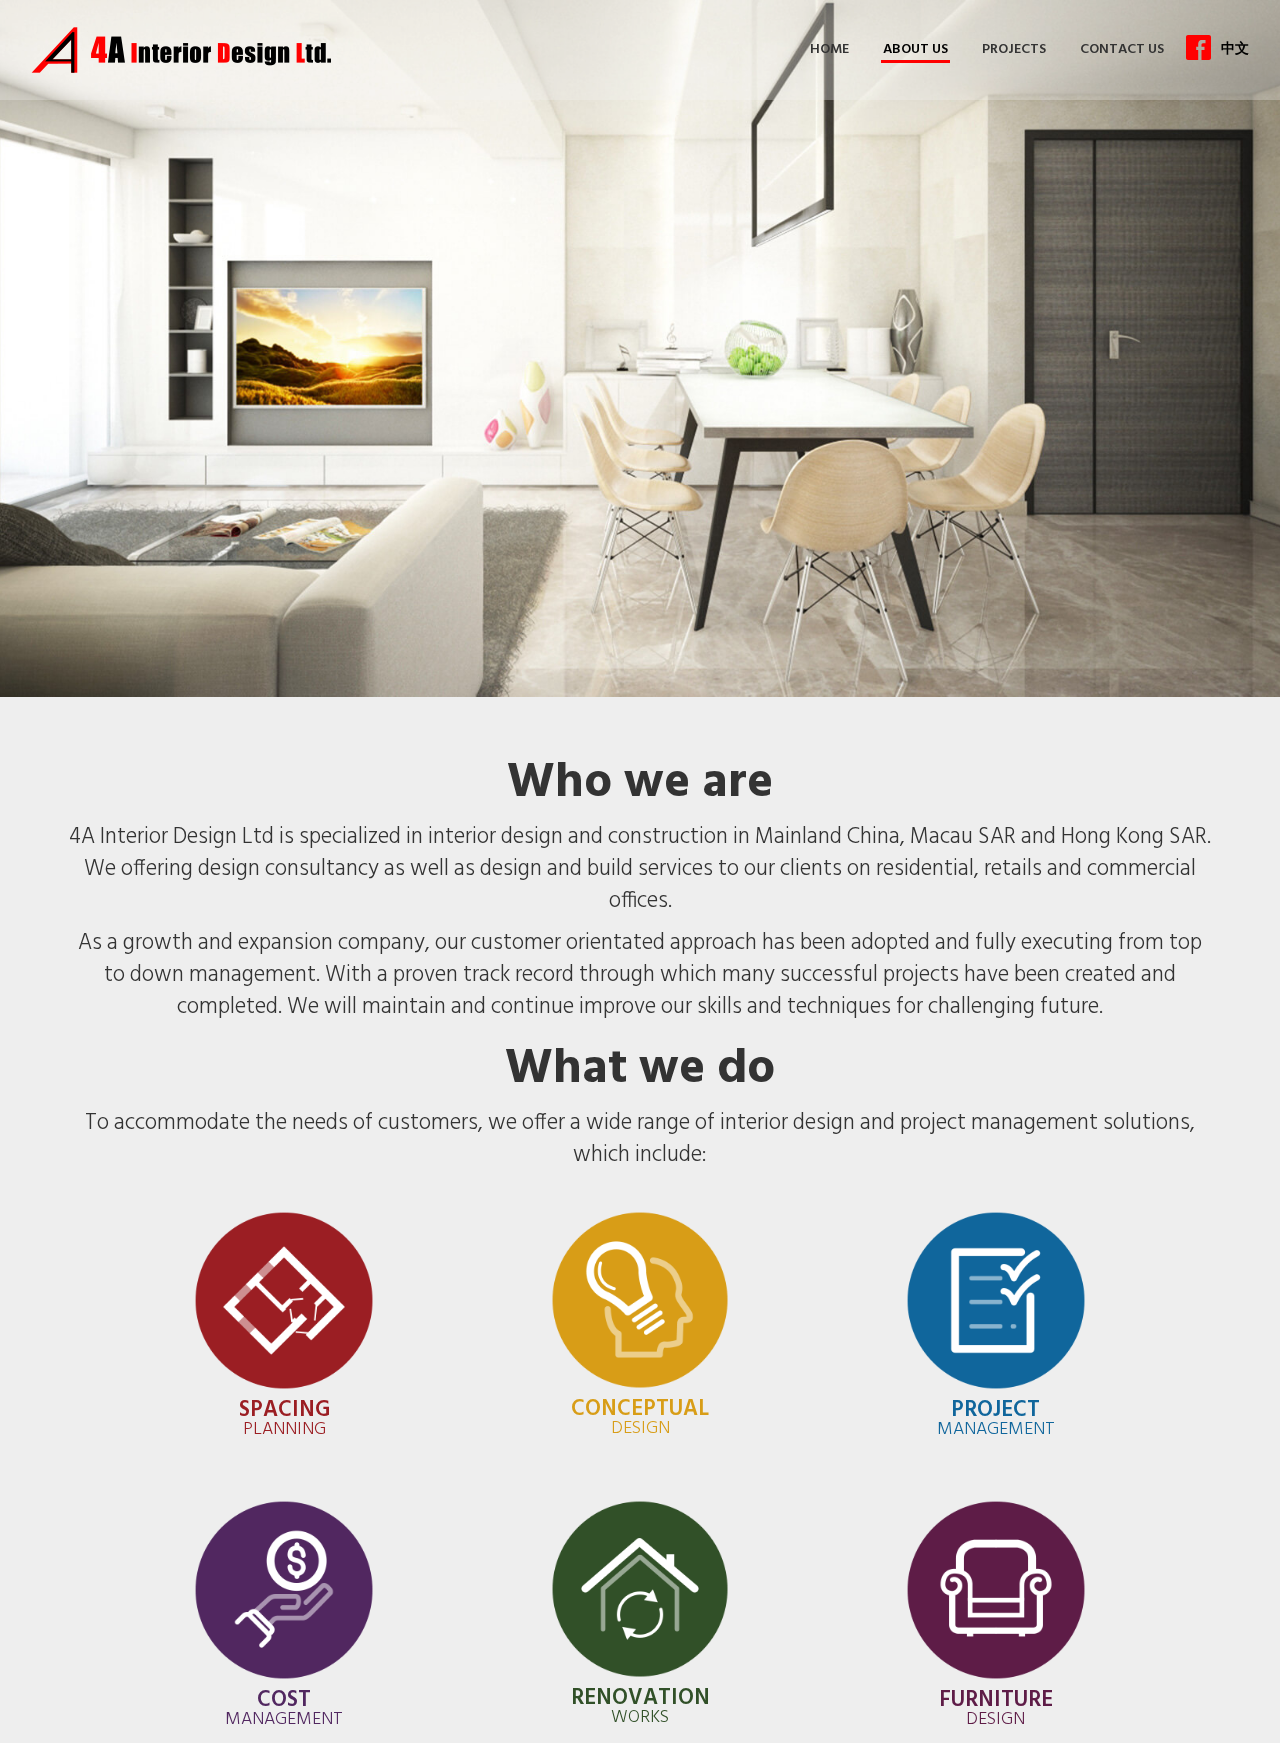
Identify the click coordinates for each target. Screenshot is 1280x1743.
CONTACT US (1122, 49)
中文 (1235, 48)
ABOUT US (915, 49)
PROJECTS (1014, 49)
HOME (830, 49)
